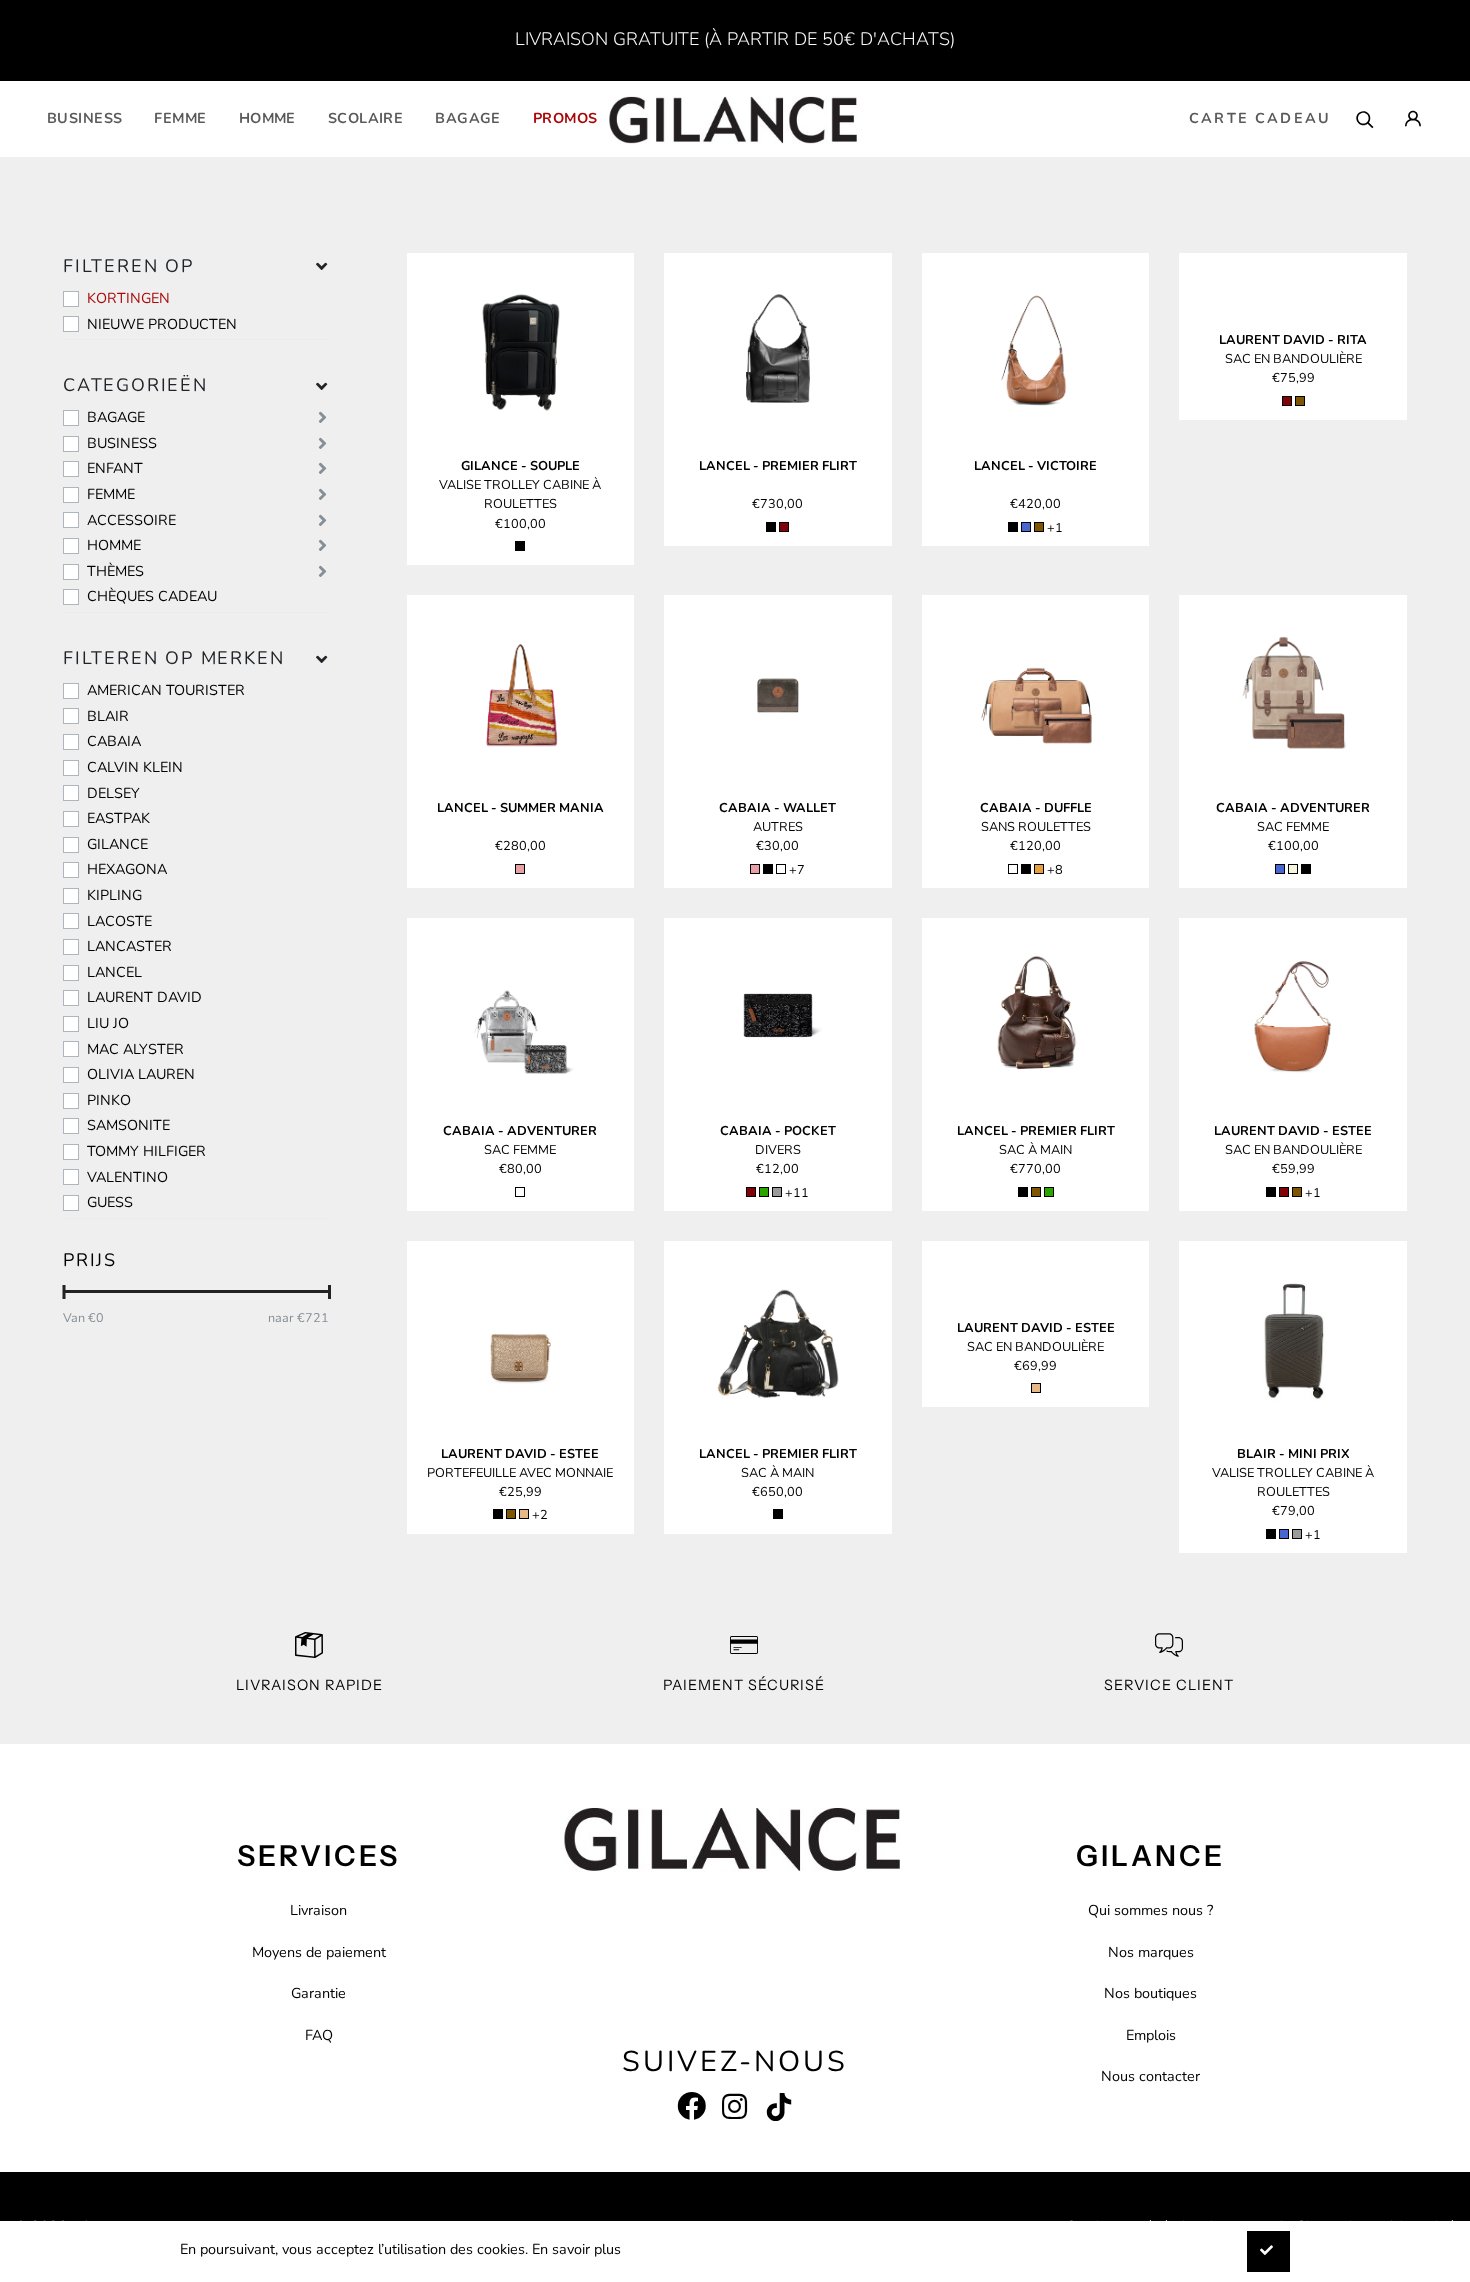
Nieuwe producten (162, 324)
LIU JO (108, 1023)
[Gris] (777, 1192)
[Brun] (1039, 527)
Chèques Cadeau (152, 596)
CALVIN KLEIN (135, 767)
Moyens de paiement (319, 1952)
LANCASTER (129, 946)
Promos (565, 118)
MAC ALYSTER (135, 1049)
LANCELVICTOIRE (1035, 466)
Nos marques (1151, 1952)
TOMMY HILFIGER (146, 1151)
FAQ (319, 2035)
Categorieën (135, 385)
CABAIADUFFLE (1036, 808)
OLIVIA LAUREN (141, 1074)
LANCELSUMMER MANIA (520, 808)
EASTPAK (118, 818)
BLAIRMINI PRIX (1293, 1454)
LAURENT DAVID (144, 997)
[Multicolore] (781, 869)
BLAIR (108, 716)
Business (84, 118)
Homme (267, 118)
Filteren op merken (173, 658)
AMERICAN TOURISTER (166, 690)
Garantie (318, 1993)
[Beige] (1293, 869)
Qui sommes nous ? (1150, 1910)
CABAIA (114, 741)
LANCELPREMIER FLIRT (778, 466)
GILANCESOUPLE (520, 466)
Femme (180, 118)
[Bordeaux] (784, 527)
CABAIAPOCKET (778, 1131)
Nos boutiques (1150, 1993)
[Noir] (520, 546)
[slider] (63, 1292)
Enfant (115, 468)
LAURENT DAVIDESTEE (1293, 1131)
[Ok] (1268, 2251)
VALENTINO (127, 1177)
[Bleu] (1026, 527)
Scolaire (365, 118)
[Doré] (524, 1514)
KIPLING (114, 895)
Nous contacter (1150, 2076)
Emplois (1151, 2035)
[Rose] (520, 869)
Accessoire (131, 520)
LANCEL (114, 972)
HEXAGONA (127, 869)
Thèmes (115, 571)
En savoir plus (576, 2249)
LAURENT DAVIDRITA (1293, 340)
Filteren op (128, 266)
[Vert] (764, 1192)
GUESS (110, 1202)
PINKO (109, 1100)
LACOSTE (119, 921)
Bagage (468, 118)
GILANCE (117, 844)
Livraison (318, 1910)
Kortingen (128, 298)
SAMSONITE (128, 1125)
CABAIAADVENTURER (1293, 808)
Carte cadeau (1260, 118)
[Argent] (520, 1192)
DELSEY (113, 793)
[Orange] (1039, 869)
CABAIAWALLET (777, 808)
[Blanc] (1013, 869)
